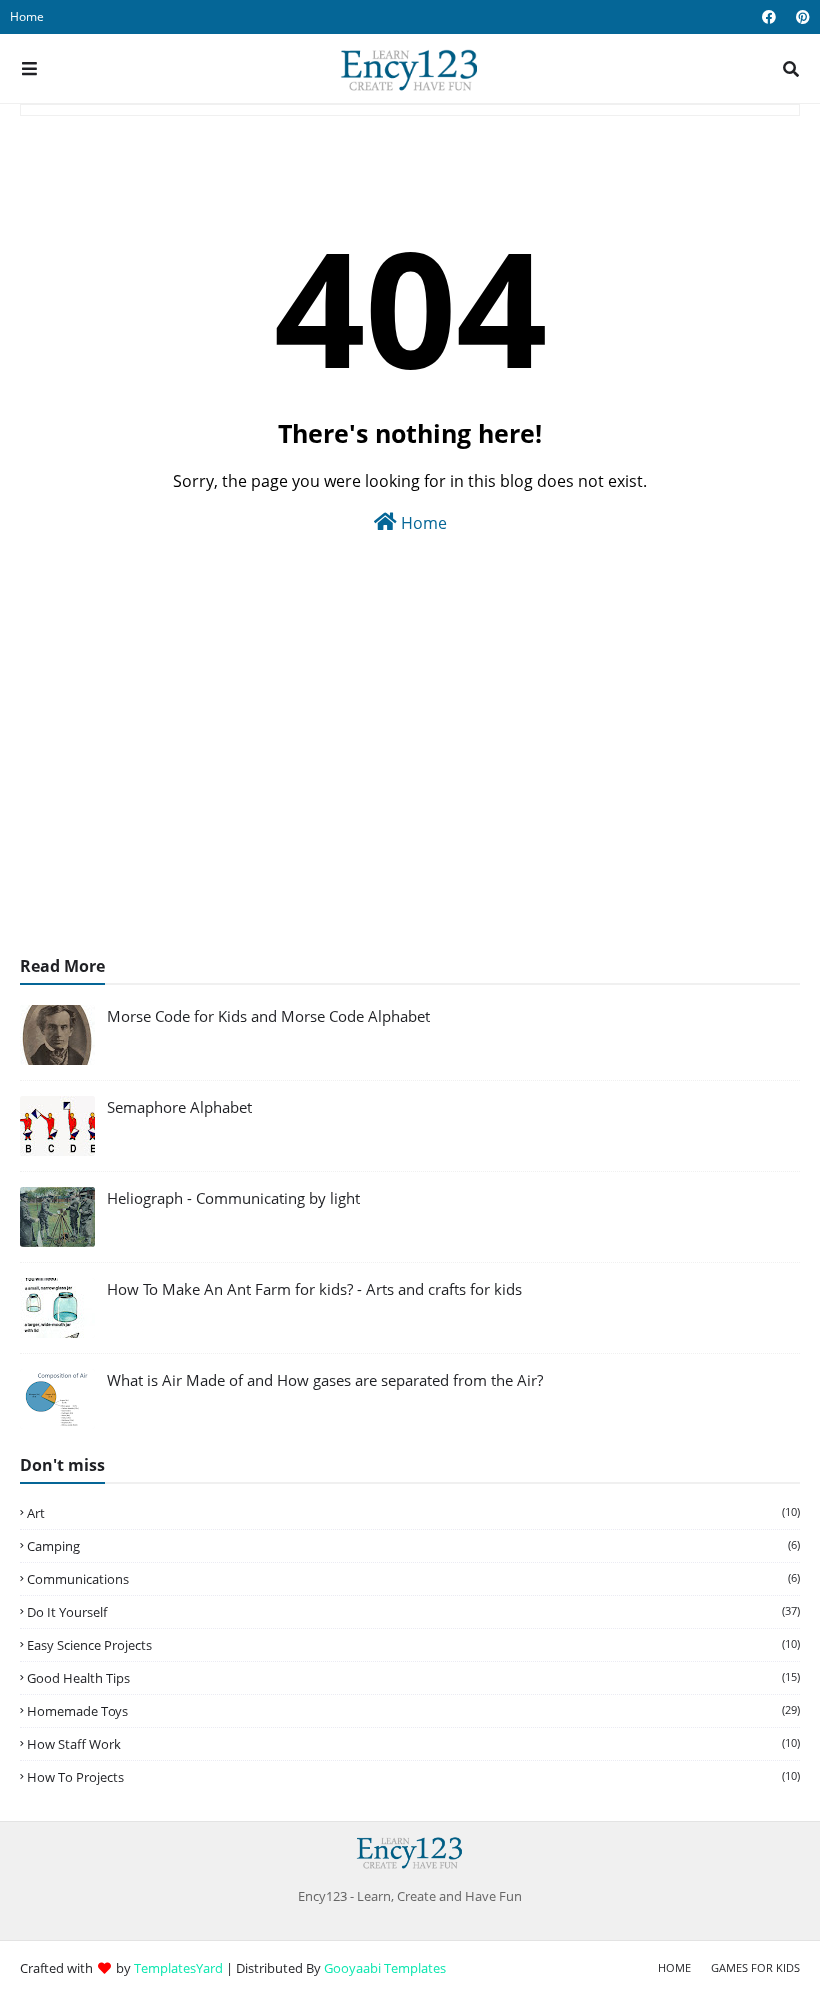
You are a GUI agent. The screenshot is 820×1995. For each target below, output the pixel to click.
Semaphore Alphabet (179, 1107)
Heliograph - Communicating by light (233, 1198)
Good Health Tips (413, 1678)
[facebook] (769, 17)
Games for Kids (755, 1967)
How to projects (413, 1777)
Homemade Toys (413, 1711)
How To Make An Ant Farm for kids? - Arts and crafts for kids (314, 1289)
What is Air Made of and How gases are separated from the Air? (325, 1380)
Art (413, 1513)
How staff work (413, 1744)
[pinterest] (800, 17)
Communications (413, 1579)
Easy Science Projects (413, 1645)
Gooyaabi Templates (385, 1968)
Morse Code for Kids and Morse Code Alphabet (268, 1016)
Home (27, 16)
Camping (413, 1546)
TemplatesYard (178, 1968)
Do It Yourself (413, 1612)
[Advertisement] (410, 775)
